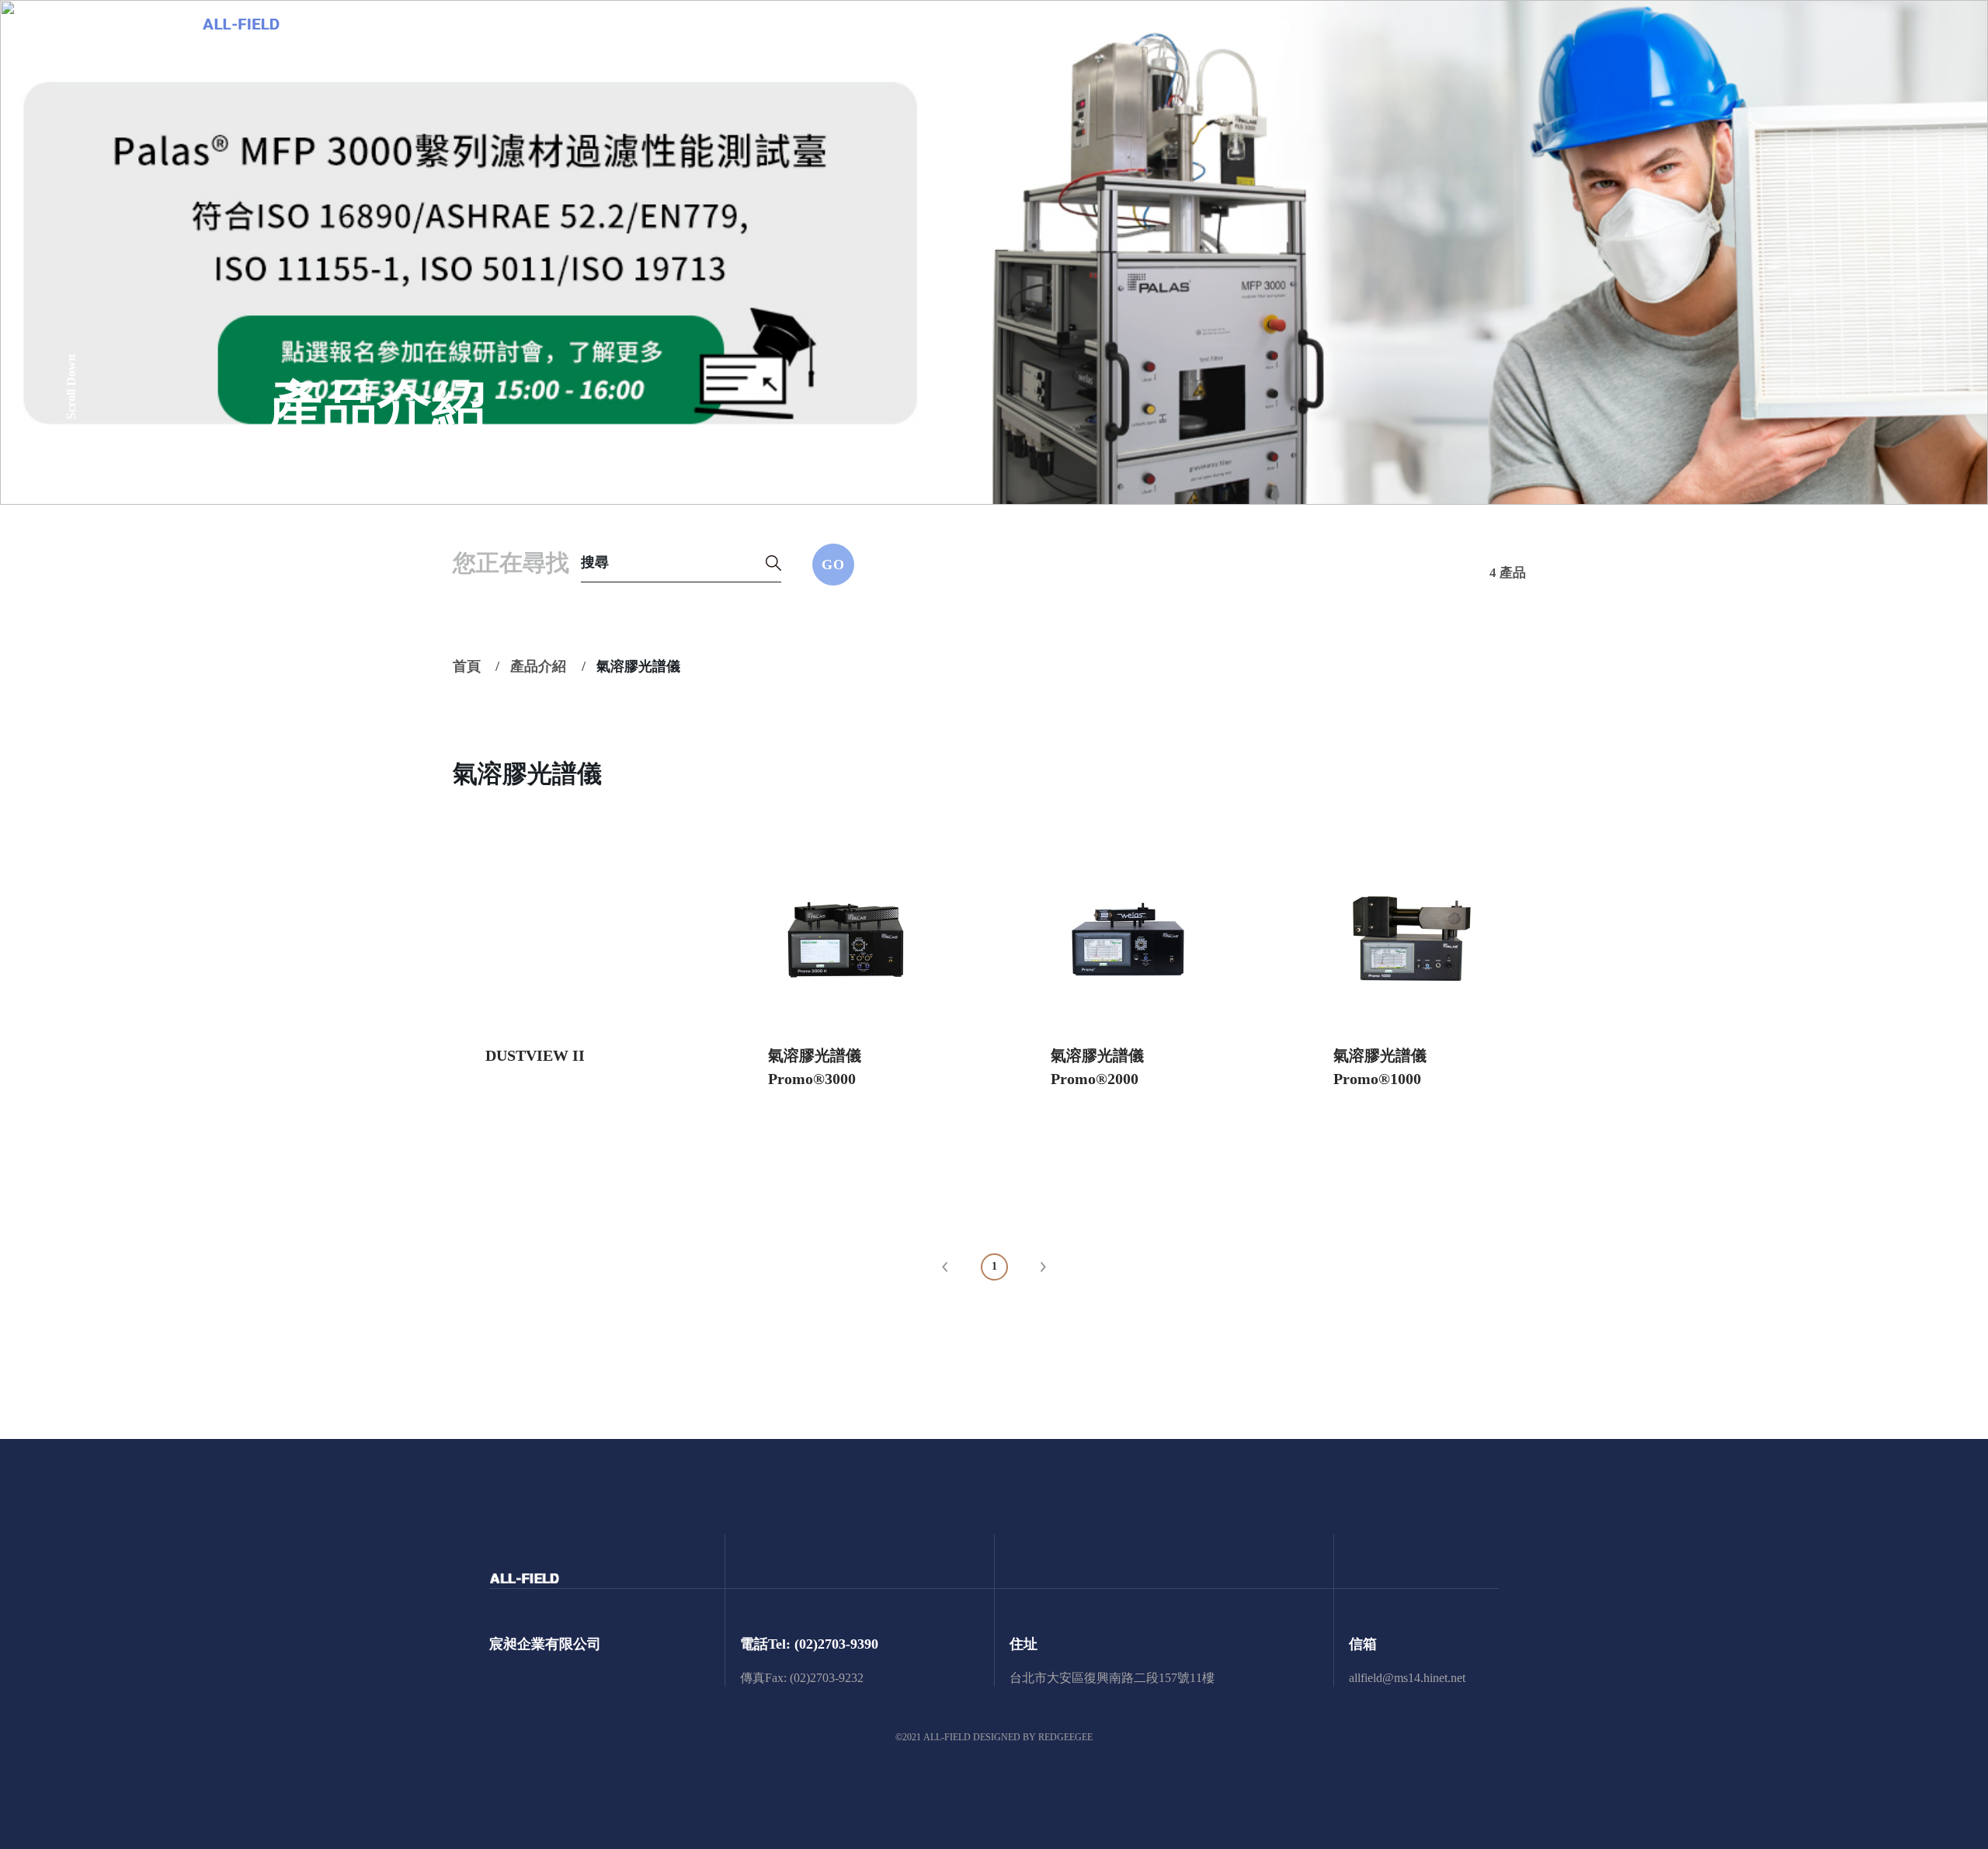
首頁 (467, 666)
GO (833, 565)
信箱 (1363, 1644)
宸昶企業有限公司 (545, 1644)
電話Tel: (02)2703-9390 (809, 1644)
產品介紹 (538, 666)
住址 (1024, 1644)
